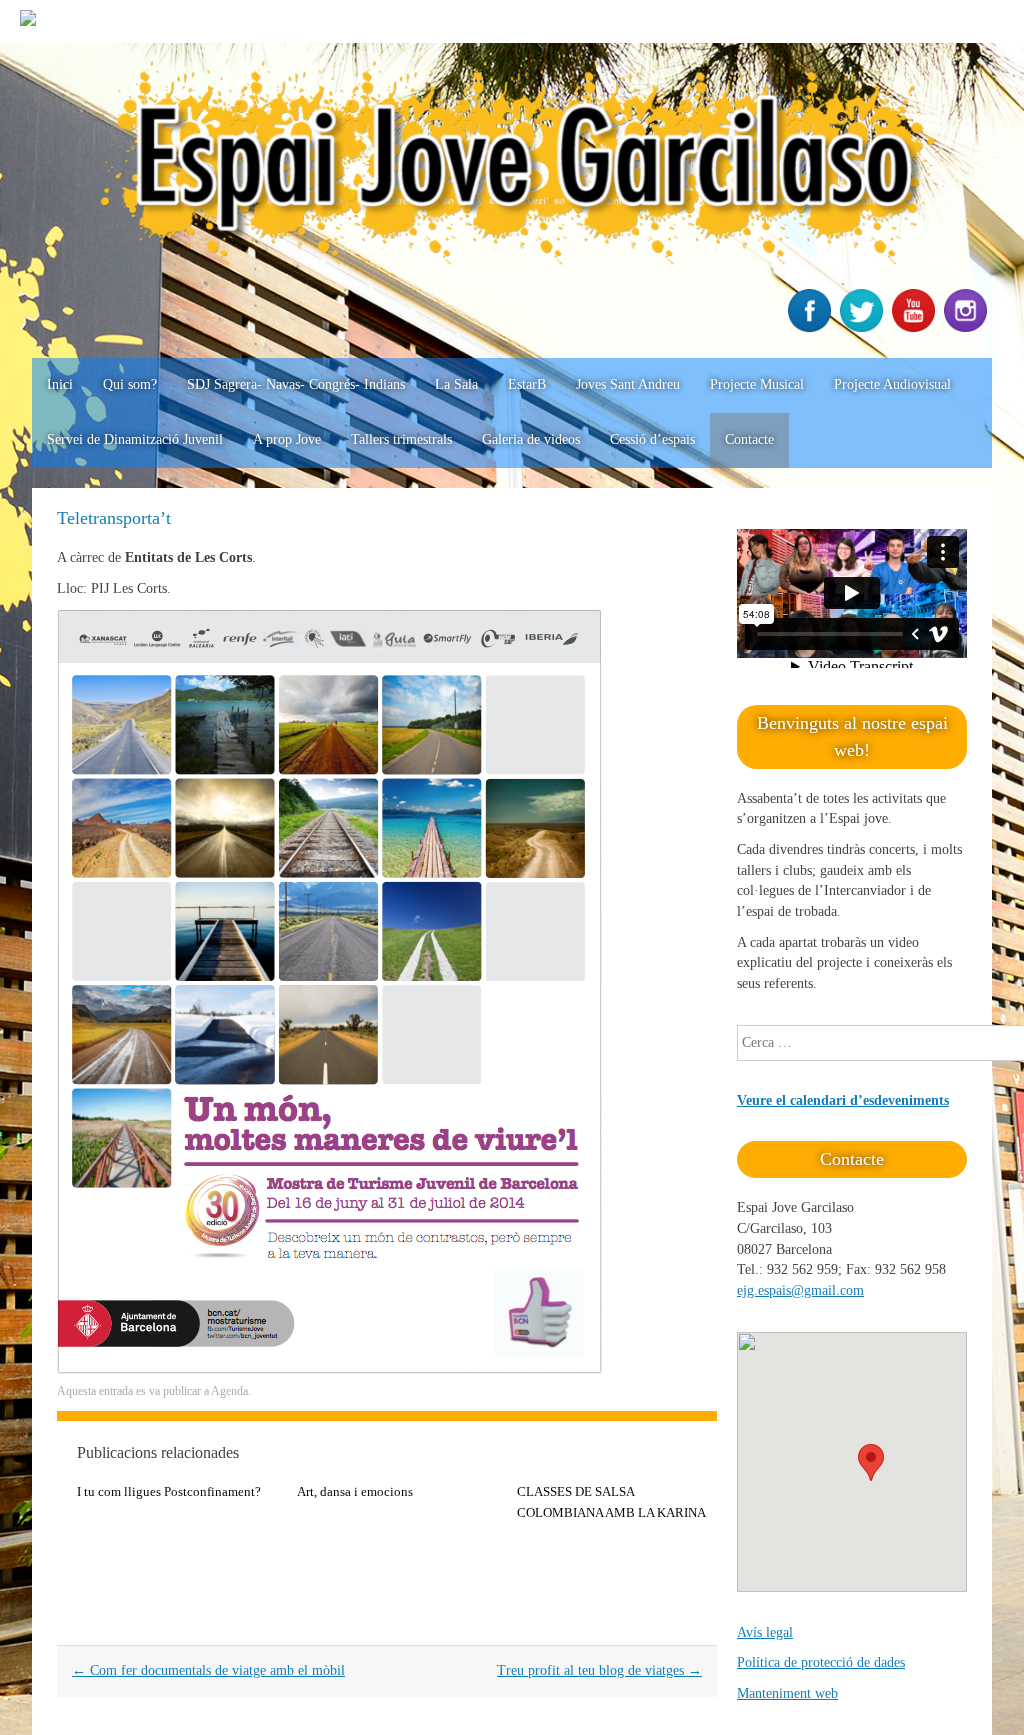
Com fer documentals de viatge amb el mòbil (208, 1670)
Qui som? (130, 384)
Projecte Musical (757, 384)
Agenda (229, 1391)
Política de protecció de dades (821, 1662)
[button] (871, 1462)
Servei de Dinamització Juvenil (135, 439)
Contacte (749, 439)
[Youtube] (916, 327)
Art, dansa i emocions (355, 1491)
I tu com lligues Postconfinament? (169, 1491)
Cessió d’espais (652, 439)
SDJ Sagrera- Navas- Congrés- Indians (296, 384)
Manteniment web (787, 1693)
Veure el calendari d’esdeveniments (843, 1100)
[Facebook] (812, 327)
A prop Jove (287, 439)
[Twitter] (864, 327)
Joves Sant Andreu (628, 384)
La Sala (456, 384)
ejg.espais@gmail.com (800, 1290)
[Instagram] (968, 327)
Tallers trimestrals (401, 439)
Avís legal (765, 1632)
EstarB (527, 384)
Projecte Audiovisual (892, 384)
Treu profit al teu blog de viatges (599, 1670)
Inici (60, 384)
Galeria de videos (531, 439)
